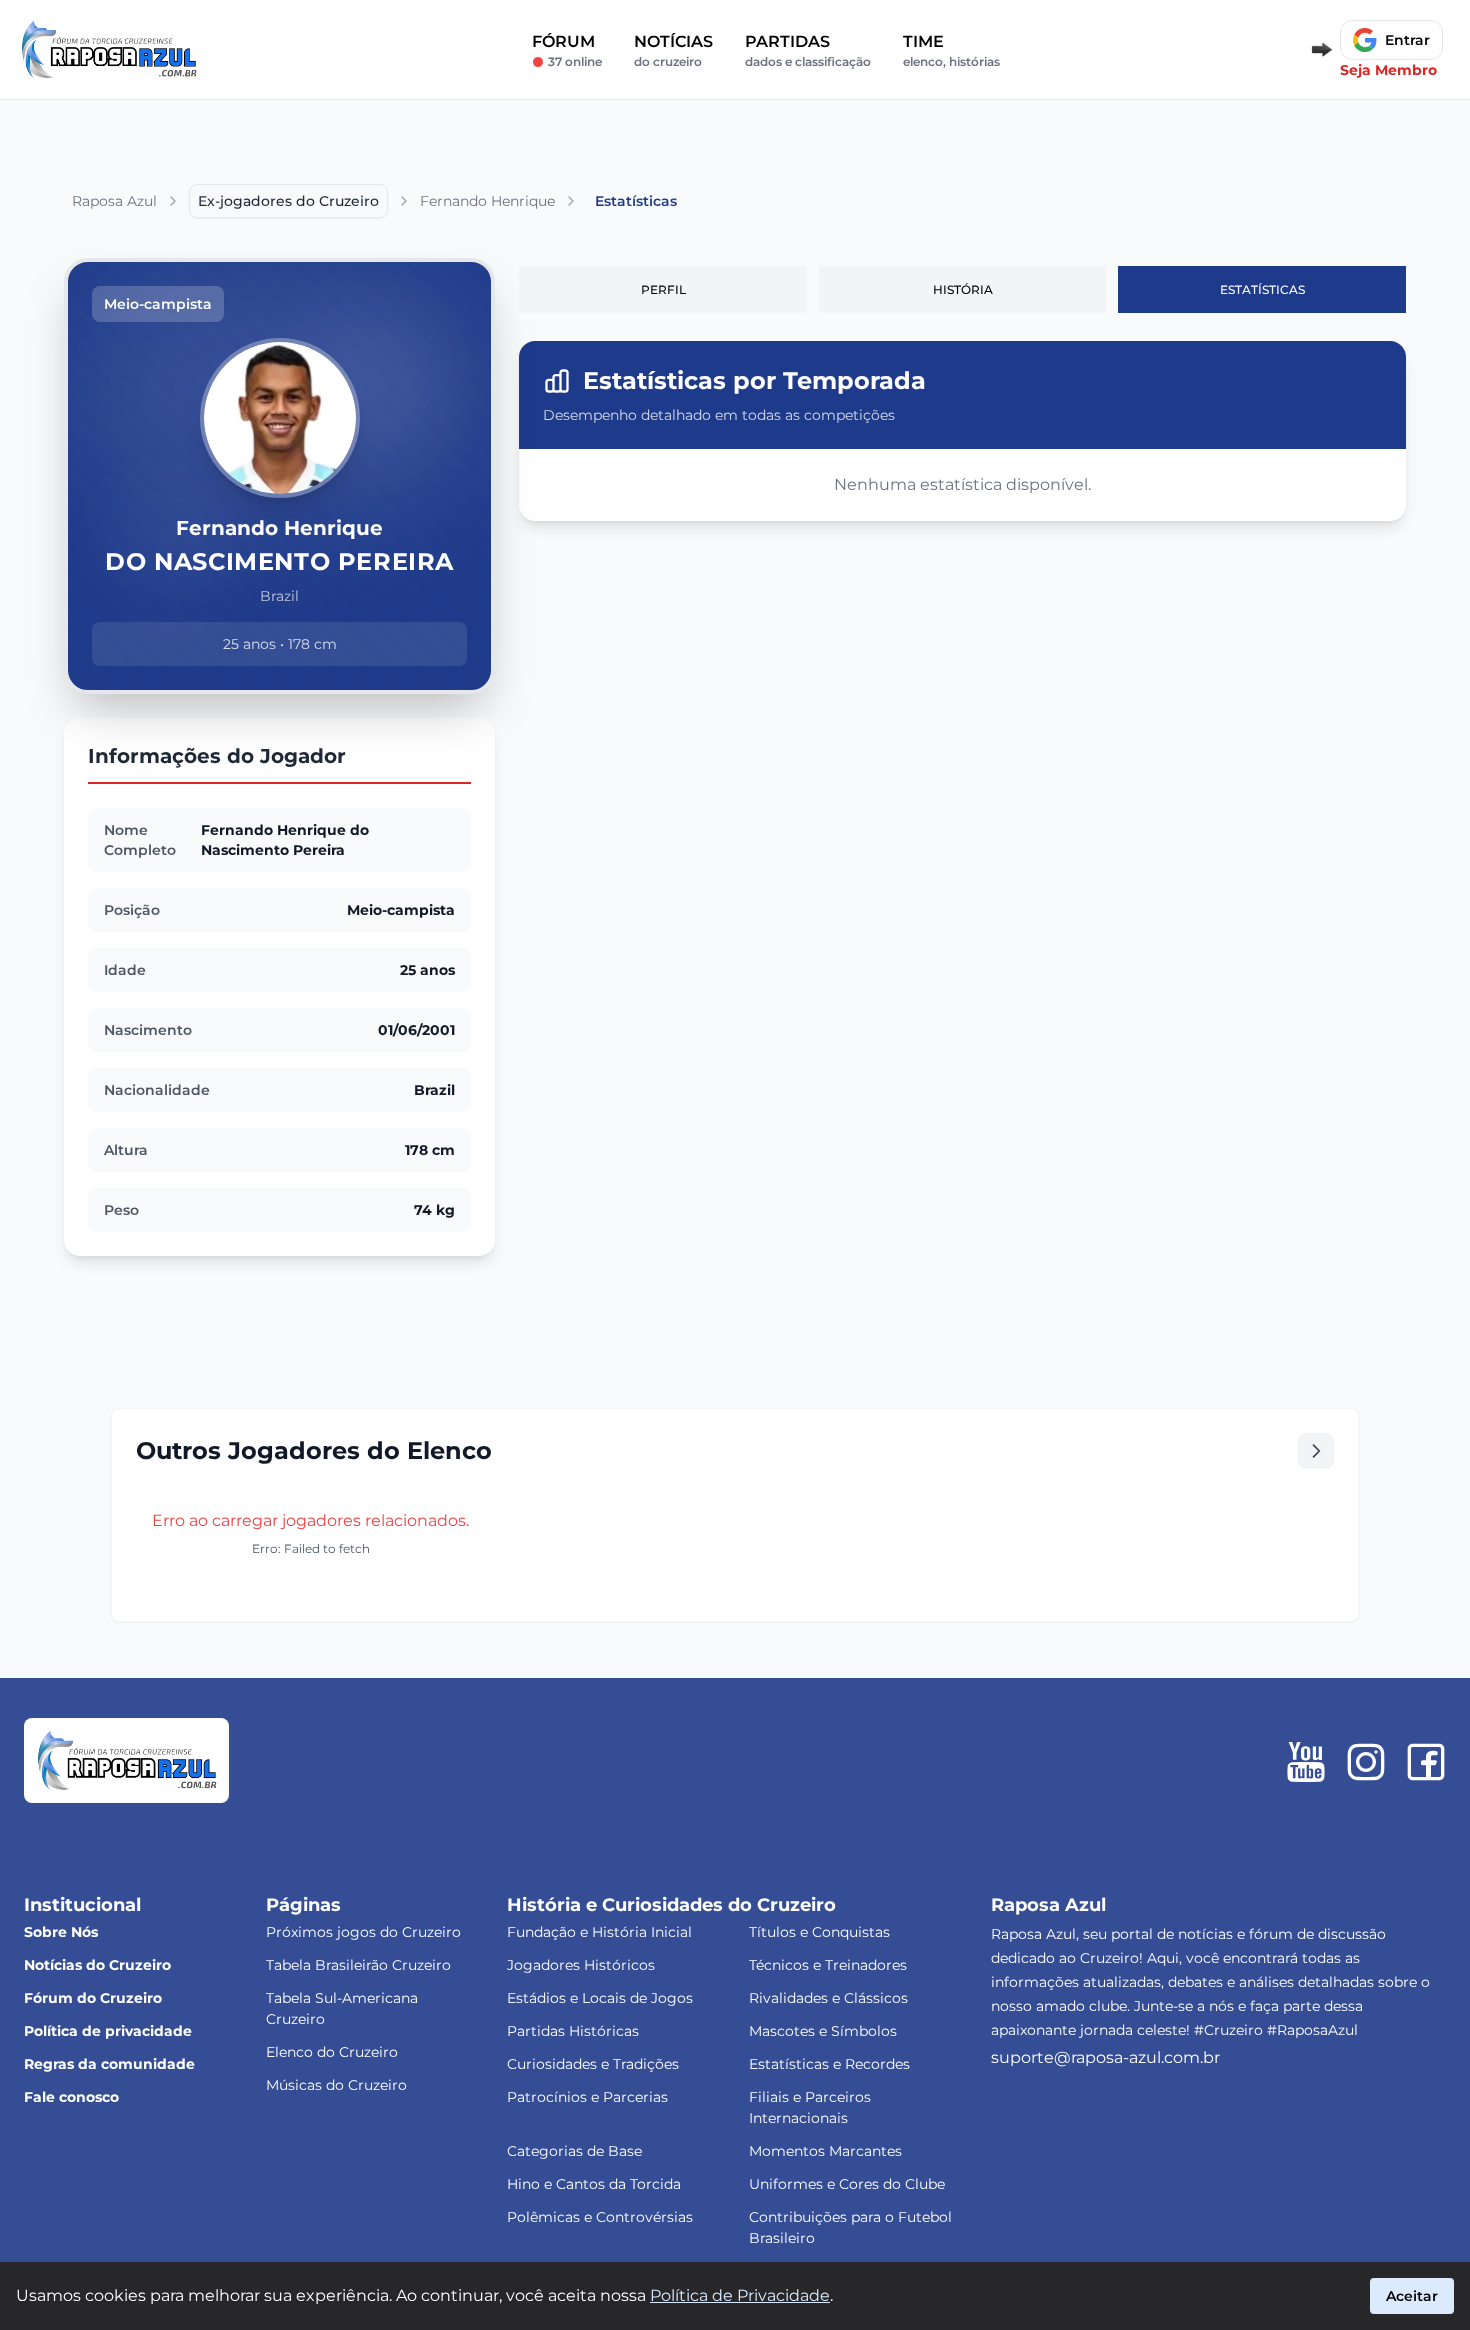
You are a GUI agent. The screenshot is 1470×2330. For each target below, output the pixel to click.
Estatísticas (1262, 289)
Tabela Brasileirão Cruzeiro (358, 1965)
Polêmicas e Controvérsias (600, 2217)
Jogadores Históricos (581, 1965)
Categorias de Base (574, 2151)
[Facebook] (1426, 1762)
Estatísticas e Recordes (829, 2064)
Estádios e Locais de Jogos (600, 1998)
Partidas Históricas (573, 2031)
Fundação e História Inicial (599, 1932)
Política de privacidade (108, 2031)
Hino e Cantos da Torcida (594, 2184)
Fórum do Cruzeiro (93, 1998)
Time (951, 50)
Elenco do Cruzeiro (332, 2052)
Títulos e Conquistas (819, 1932)
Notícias (673, 50)
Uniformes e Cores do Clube (847, 2184)
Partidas (808, 50)
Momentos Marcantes (825, 2151)
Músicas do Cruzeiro (336, 2085)
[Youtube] (1306, 1762)
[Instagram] (1366, 1762)
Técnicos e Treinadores (828, 1965)
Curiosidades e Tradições (593, 2064)
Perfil (663, 289)
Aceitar (1412, 2296)
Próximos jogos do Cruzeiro (363, 1932)
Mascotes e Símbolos (823, 2031)
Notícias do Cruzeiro (97, 1965)
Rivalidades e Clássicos (828, 1998)
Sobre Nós (61, 1932)
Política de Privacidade (740, 2295)
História (963, 289)
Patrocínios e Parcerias (587, 2097)
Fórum (567, 50)
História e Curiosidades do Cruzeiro (671, 1905)
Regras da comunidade (109, 2064)
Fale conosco (71, 2097)
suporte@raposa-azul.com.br (1105, 2057)
